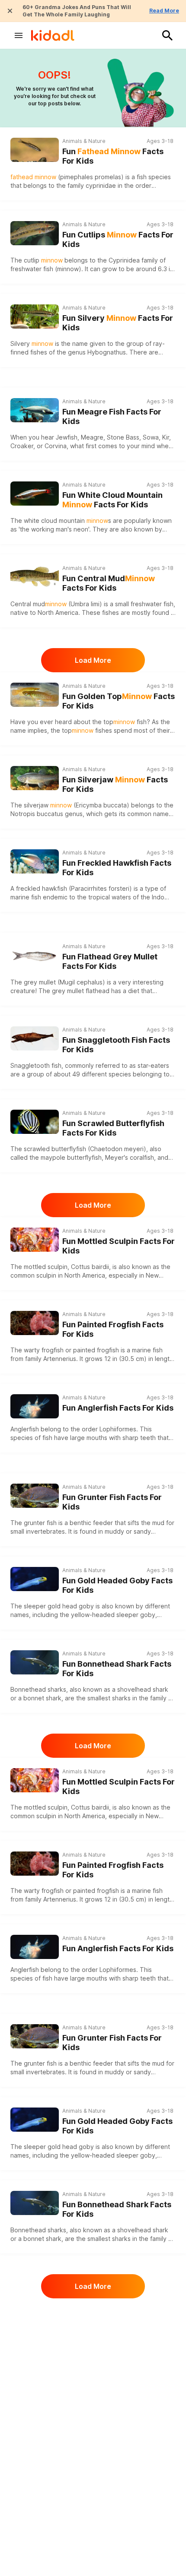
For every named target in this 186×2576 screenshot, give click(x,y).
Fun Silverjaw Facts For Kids (115, 785)
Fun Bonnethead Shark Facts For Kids (117, 1669)
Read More (164, 11)
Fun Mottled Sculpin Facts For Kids (119, 1246)
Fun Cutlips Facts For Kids (118, 240)
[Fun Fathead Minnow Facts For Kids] (35, 149)
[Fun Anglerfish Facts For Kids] (35, 1405)
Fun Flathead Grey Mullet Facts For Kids (110, 962)
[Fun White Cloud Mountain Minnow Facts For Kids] (35, 492)
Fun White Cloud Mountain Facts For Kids (112, 500)
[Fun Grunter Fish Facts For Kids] (35, 1495)
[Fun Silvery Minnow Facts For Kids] (35, 315)
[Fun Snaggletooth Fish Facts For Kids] (35, 1037)
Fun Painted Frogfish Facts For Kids (113, 1329)
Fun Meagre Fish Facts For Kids (112, 417)
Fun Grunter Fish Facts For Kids (112, 1502)
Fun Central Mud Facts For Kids (109, 583)
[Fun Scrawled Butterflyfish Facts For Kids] (35, 1121)
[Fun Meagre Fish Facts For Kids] (35, 409)
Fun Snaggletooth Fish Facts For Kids (116, 1045)
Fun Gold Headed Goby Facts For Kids (117, 1585)
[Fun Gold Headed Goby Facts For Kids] (35, 1578)
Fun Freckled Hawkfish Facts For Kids (117, 868)
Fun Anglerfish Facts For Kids (118, 1408)
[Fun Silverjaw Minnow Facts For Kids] (35, 777)
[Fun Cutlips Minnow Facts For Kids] (35, 232)
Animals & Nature (84, 141)
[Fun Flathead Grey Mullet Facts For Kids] (35, 954)
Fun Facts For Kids (113, 156)
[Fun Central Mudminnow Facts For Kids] (35, 576)
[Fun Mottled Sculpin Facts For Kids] (35, 1239)
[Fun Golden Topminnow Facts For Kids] (35, 694)
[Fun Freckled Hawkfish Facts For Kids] (35, 860)
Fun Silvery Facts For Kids (118, 323)
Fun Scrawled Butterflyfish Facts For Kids (113, 1128)
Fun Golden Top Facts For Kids (119, 701)
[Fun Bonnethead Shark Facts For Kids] (35, 1661)
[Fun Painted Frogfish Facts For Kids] (35, 1322)
